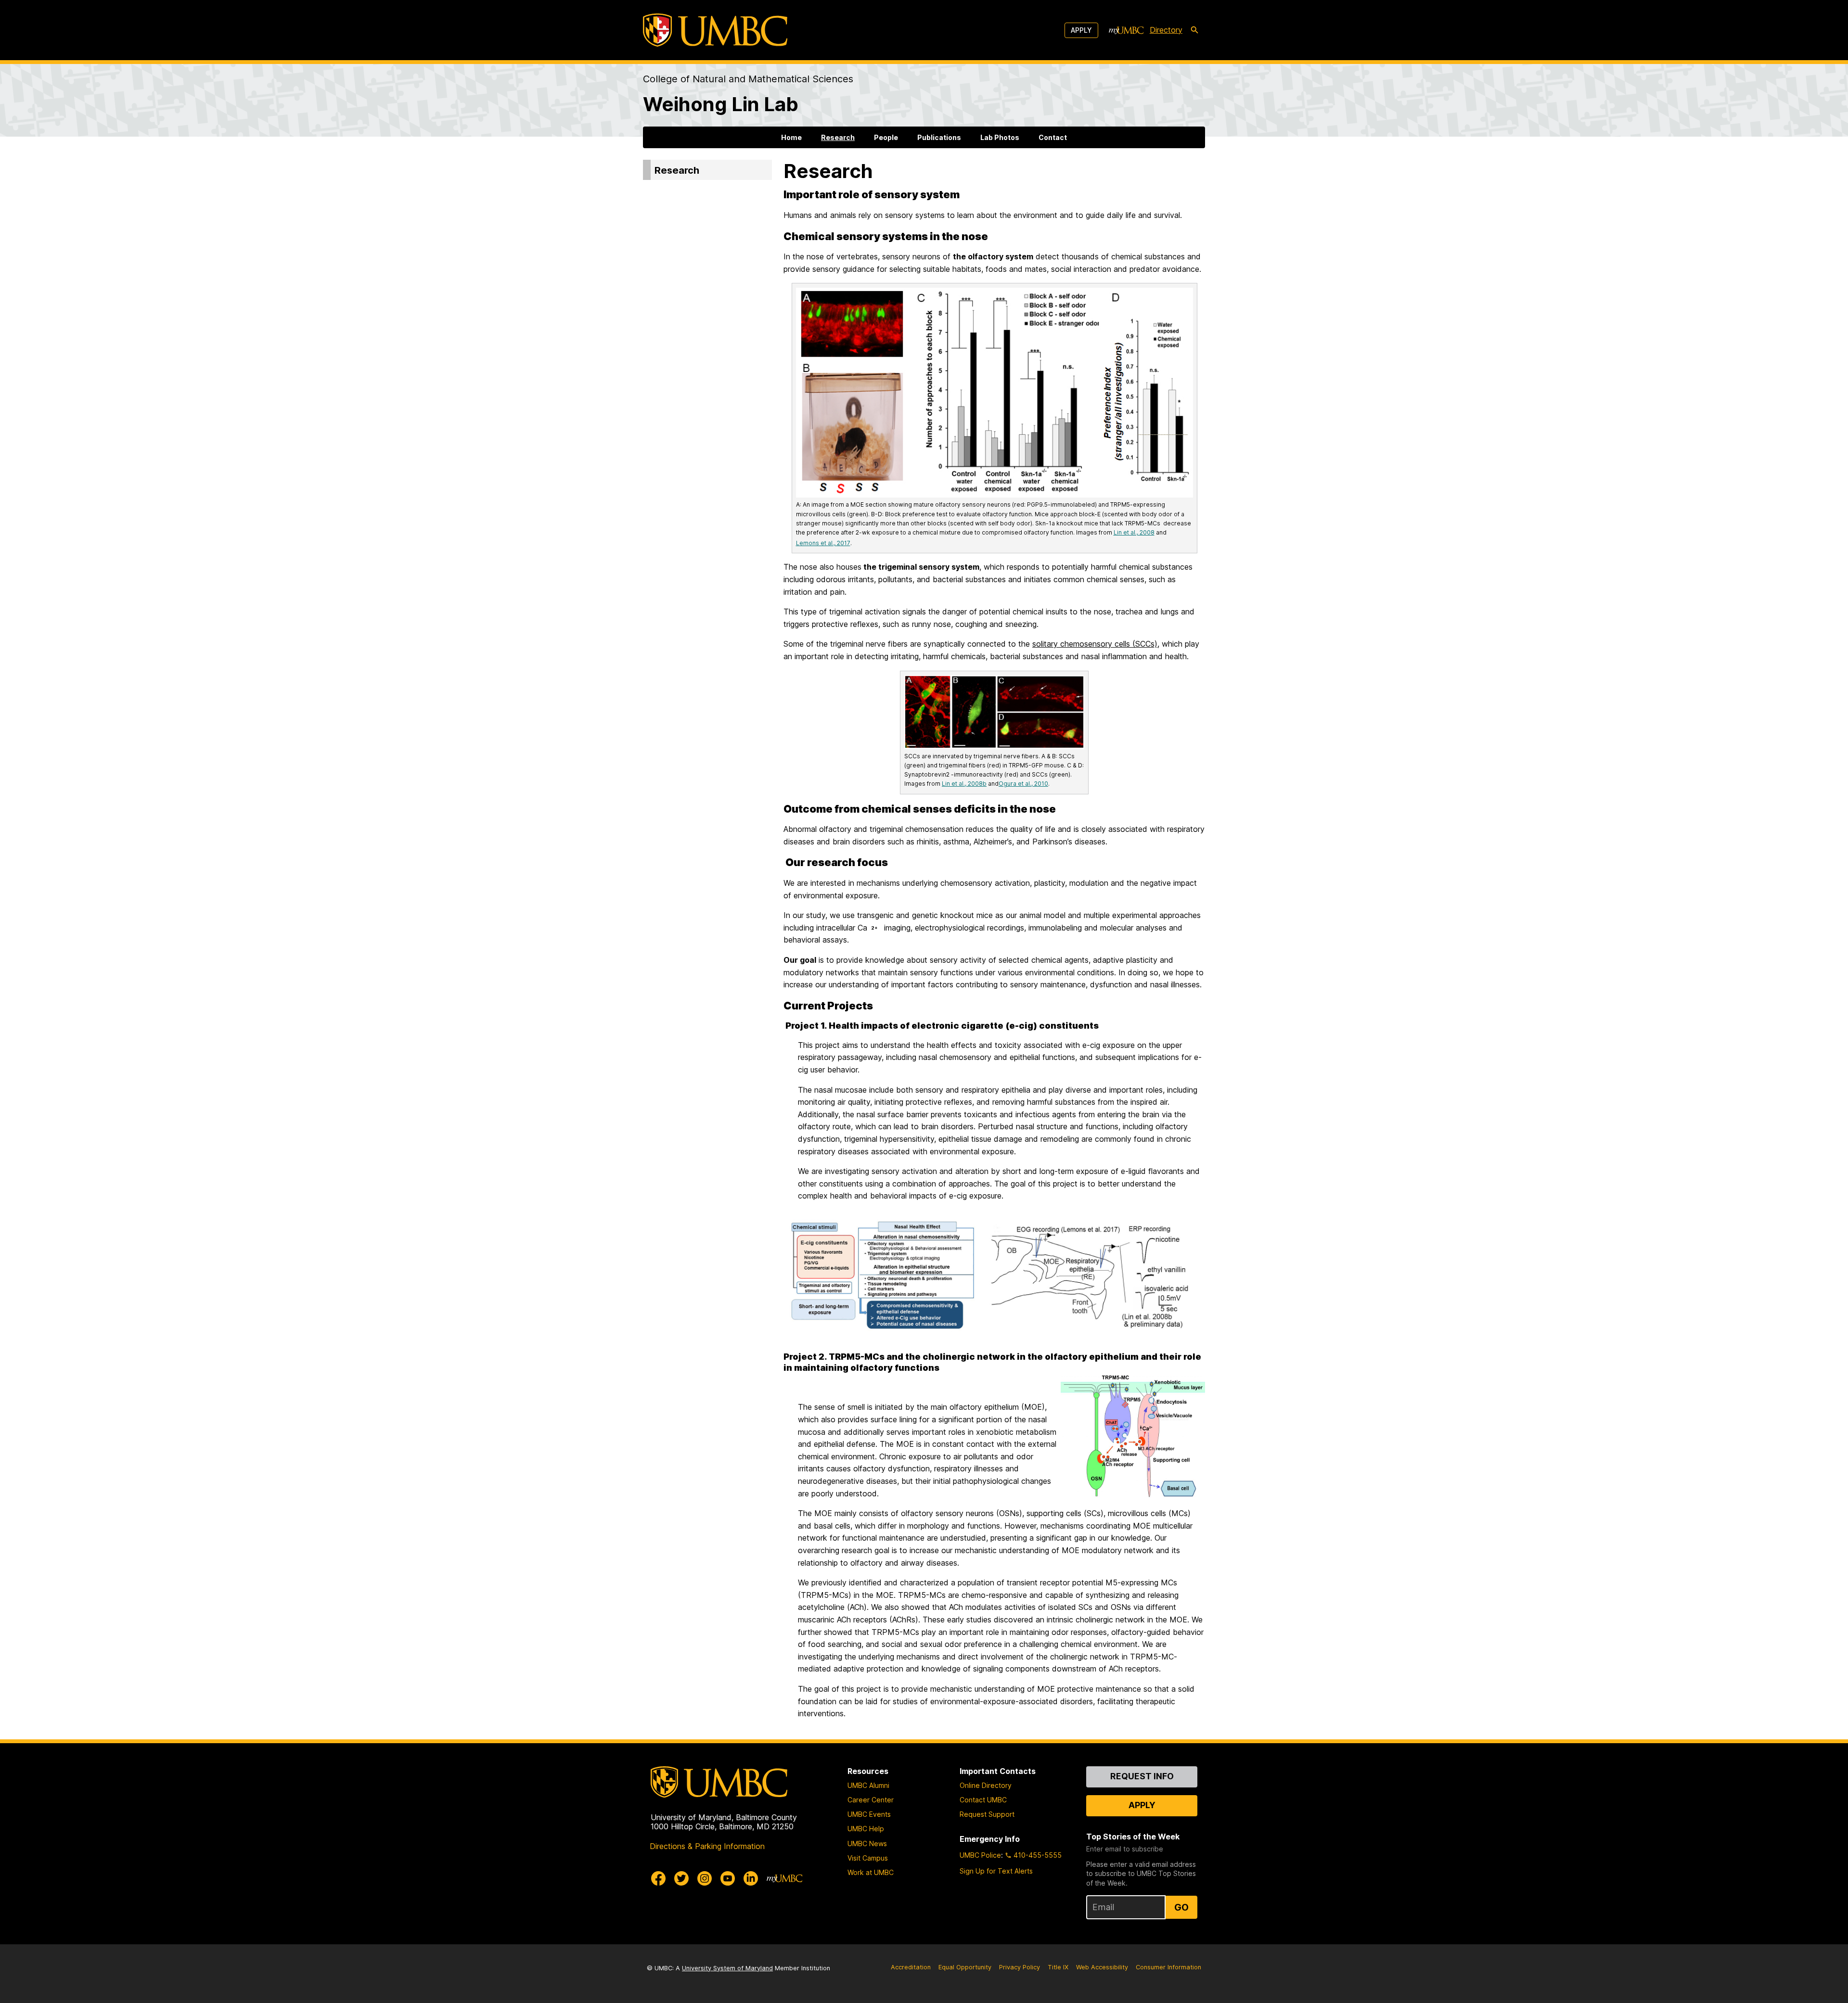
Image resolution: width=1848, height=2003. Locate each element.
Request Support (987, 1814)
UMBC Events (869, 1814)
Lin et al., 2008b (964, 784)
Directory (1166, 30)
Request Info (1142, 1776)
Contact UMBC (983, 1800)
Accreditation (911, 1967)
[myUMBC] (1126, 30)
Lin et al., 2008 (1134, 532)
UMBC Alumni (868, 1785)
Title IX (1058, 1967)
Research (838, 137)
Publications (939, 137)
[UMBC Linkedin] (751, 1878)
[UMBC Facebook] (658, 1878)
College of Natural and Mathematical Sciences (748, 79)
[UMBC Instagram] (705, 1878)
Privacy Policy (1020, 1967)
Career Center (871, 1800)
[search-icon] (1194, 30)
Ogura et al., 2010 (1023, 784)
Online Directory (986, 1785)
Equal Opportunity (965, 1967)
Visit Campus (868, 1858)
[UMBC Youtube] (728, 1878)
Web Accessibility (1102, 1967)
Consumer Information (1168, 1967)
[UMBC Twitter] (681, 1878)
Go (1181, 1907)
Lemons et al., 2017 (823, 543)
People (886, 137)
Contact (1053, 137)
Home (791, 137)
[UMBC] (715, 30)
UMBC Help (866, 1829)
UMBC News (867, 1844)
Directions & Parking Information (707, 1846)
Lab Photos (1000, 137)
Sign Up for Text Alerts (996, 1871)
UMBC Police (980, 1855)
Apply (1081, 30)
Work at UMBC (871, 1872)
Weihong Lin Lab (721, 104)
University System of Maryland (727, 1968)
